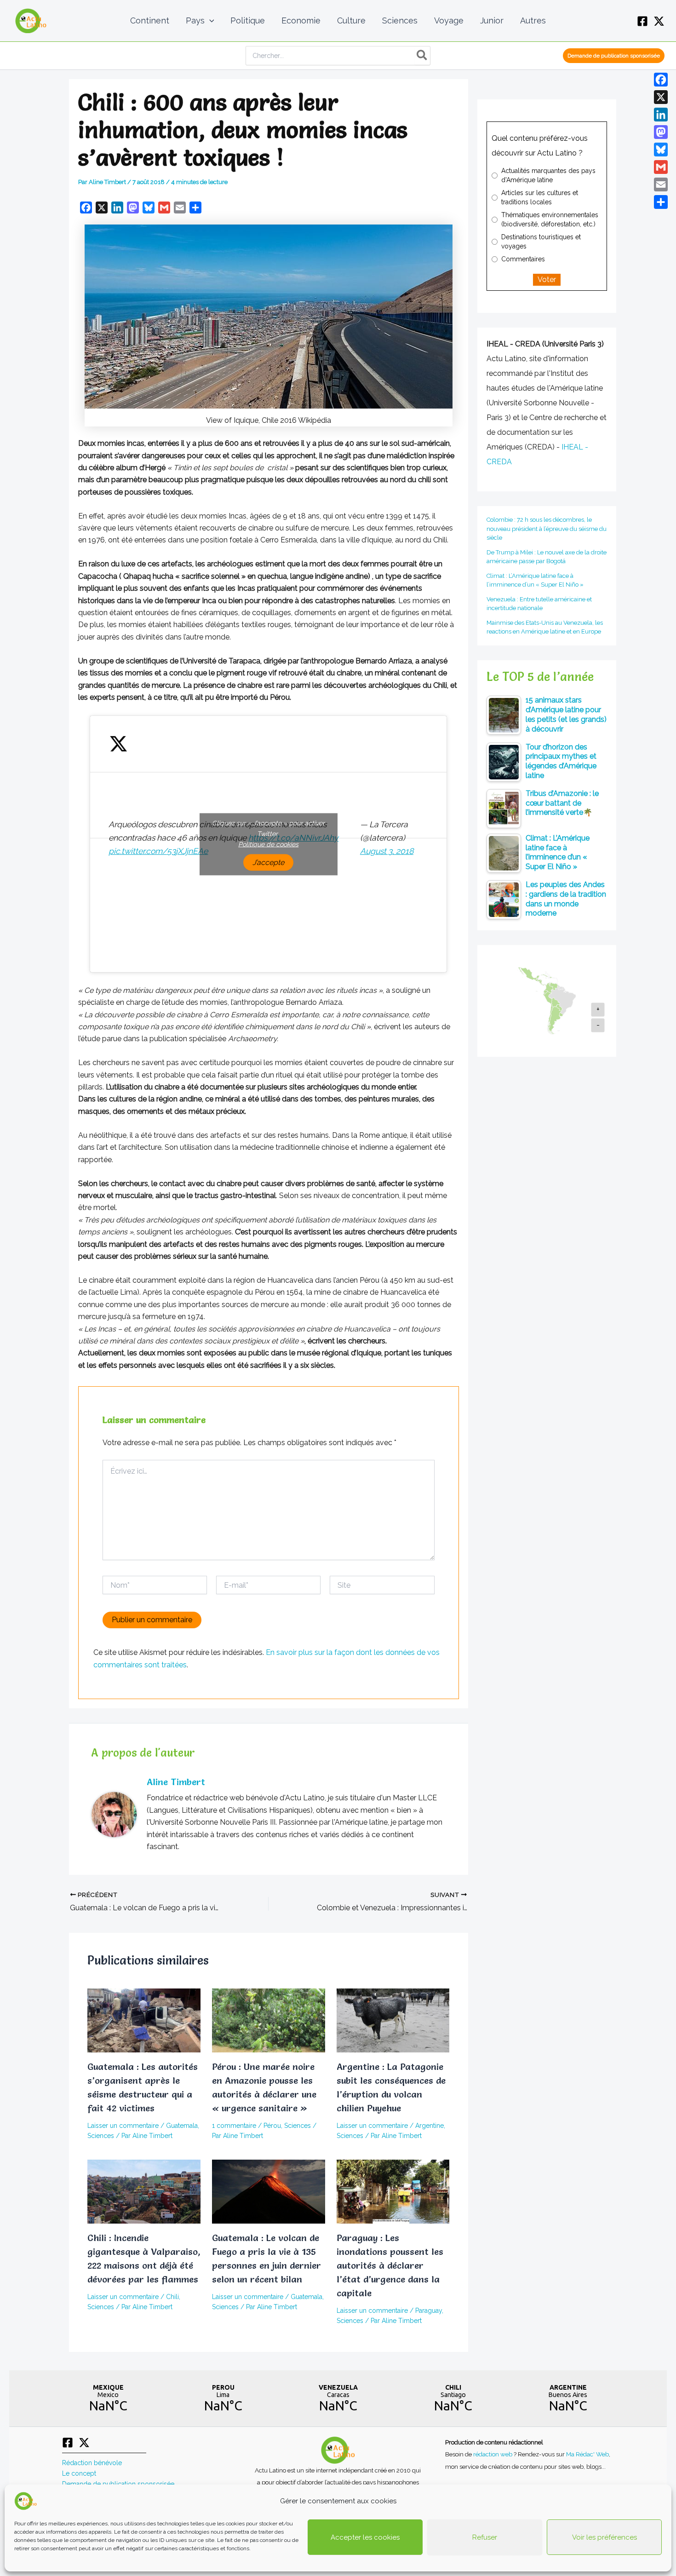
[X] (659, 21)
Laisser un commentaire (123, 2126)
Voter (547, 279)
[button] (209, 21)
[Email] (661, 184)
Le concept (79, 2473)
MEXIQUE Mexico (108, 2398)
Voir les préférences (604, 2537)
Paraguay (429, 2311)
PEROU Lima (223, 2398)
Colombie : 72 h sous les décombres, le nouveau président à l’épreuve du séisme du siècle (547, 529)
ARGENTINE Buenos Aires (568, 2398)
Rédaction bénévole (92, 2463)
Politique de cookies (268, 844)
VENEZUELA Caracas (338, 2398)
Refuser (485, 2537)
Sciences (101, 2136)
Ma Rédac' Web (587, 2454)
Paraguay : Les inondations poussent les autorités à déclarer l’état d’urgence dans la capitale (390, 2265)
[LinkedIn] (661, 115)
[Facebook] (642, 21)
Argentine (430, 2126)
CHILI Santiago (453, 2398)
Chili (172, 2297)
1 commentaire (234, 2126)
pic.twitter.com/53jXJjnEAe (158, 851)
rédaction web (493, 2454)
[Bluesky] (661, 150)
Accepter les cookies (365, 2537)
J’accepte (268, 862)
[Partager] (661, 202)
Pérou (272, 2126)
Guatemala (182, 2126)
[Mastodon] (661, 132)
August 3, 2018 (387, 851)
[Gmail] (661, 167)
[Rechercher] (422, 56)
